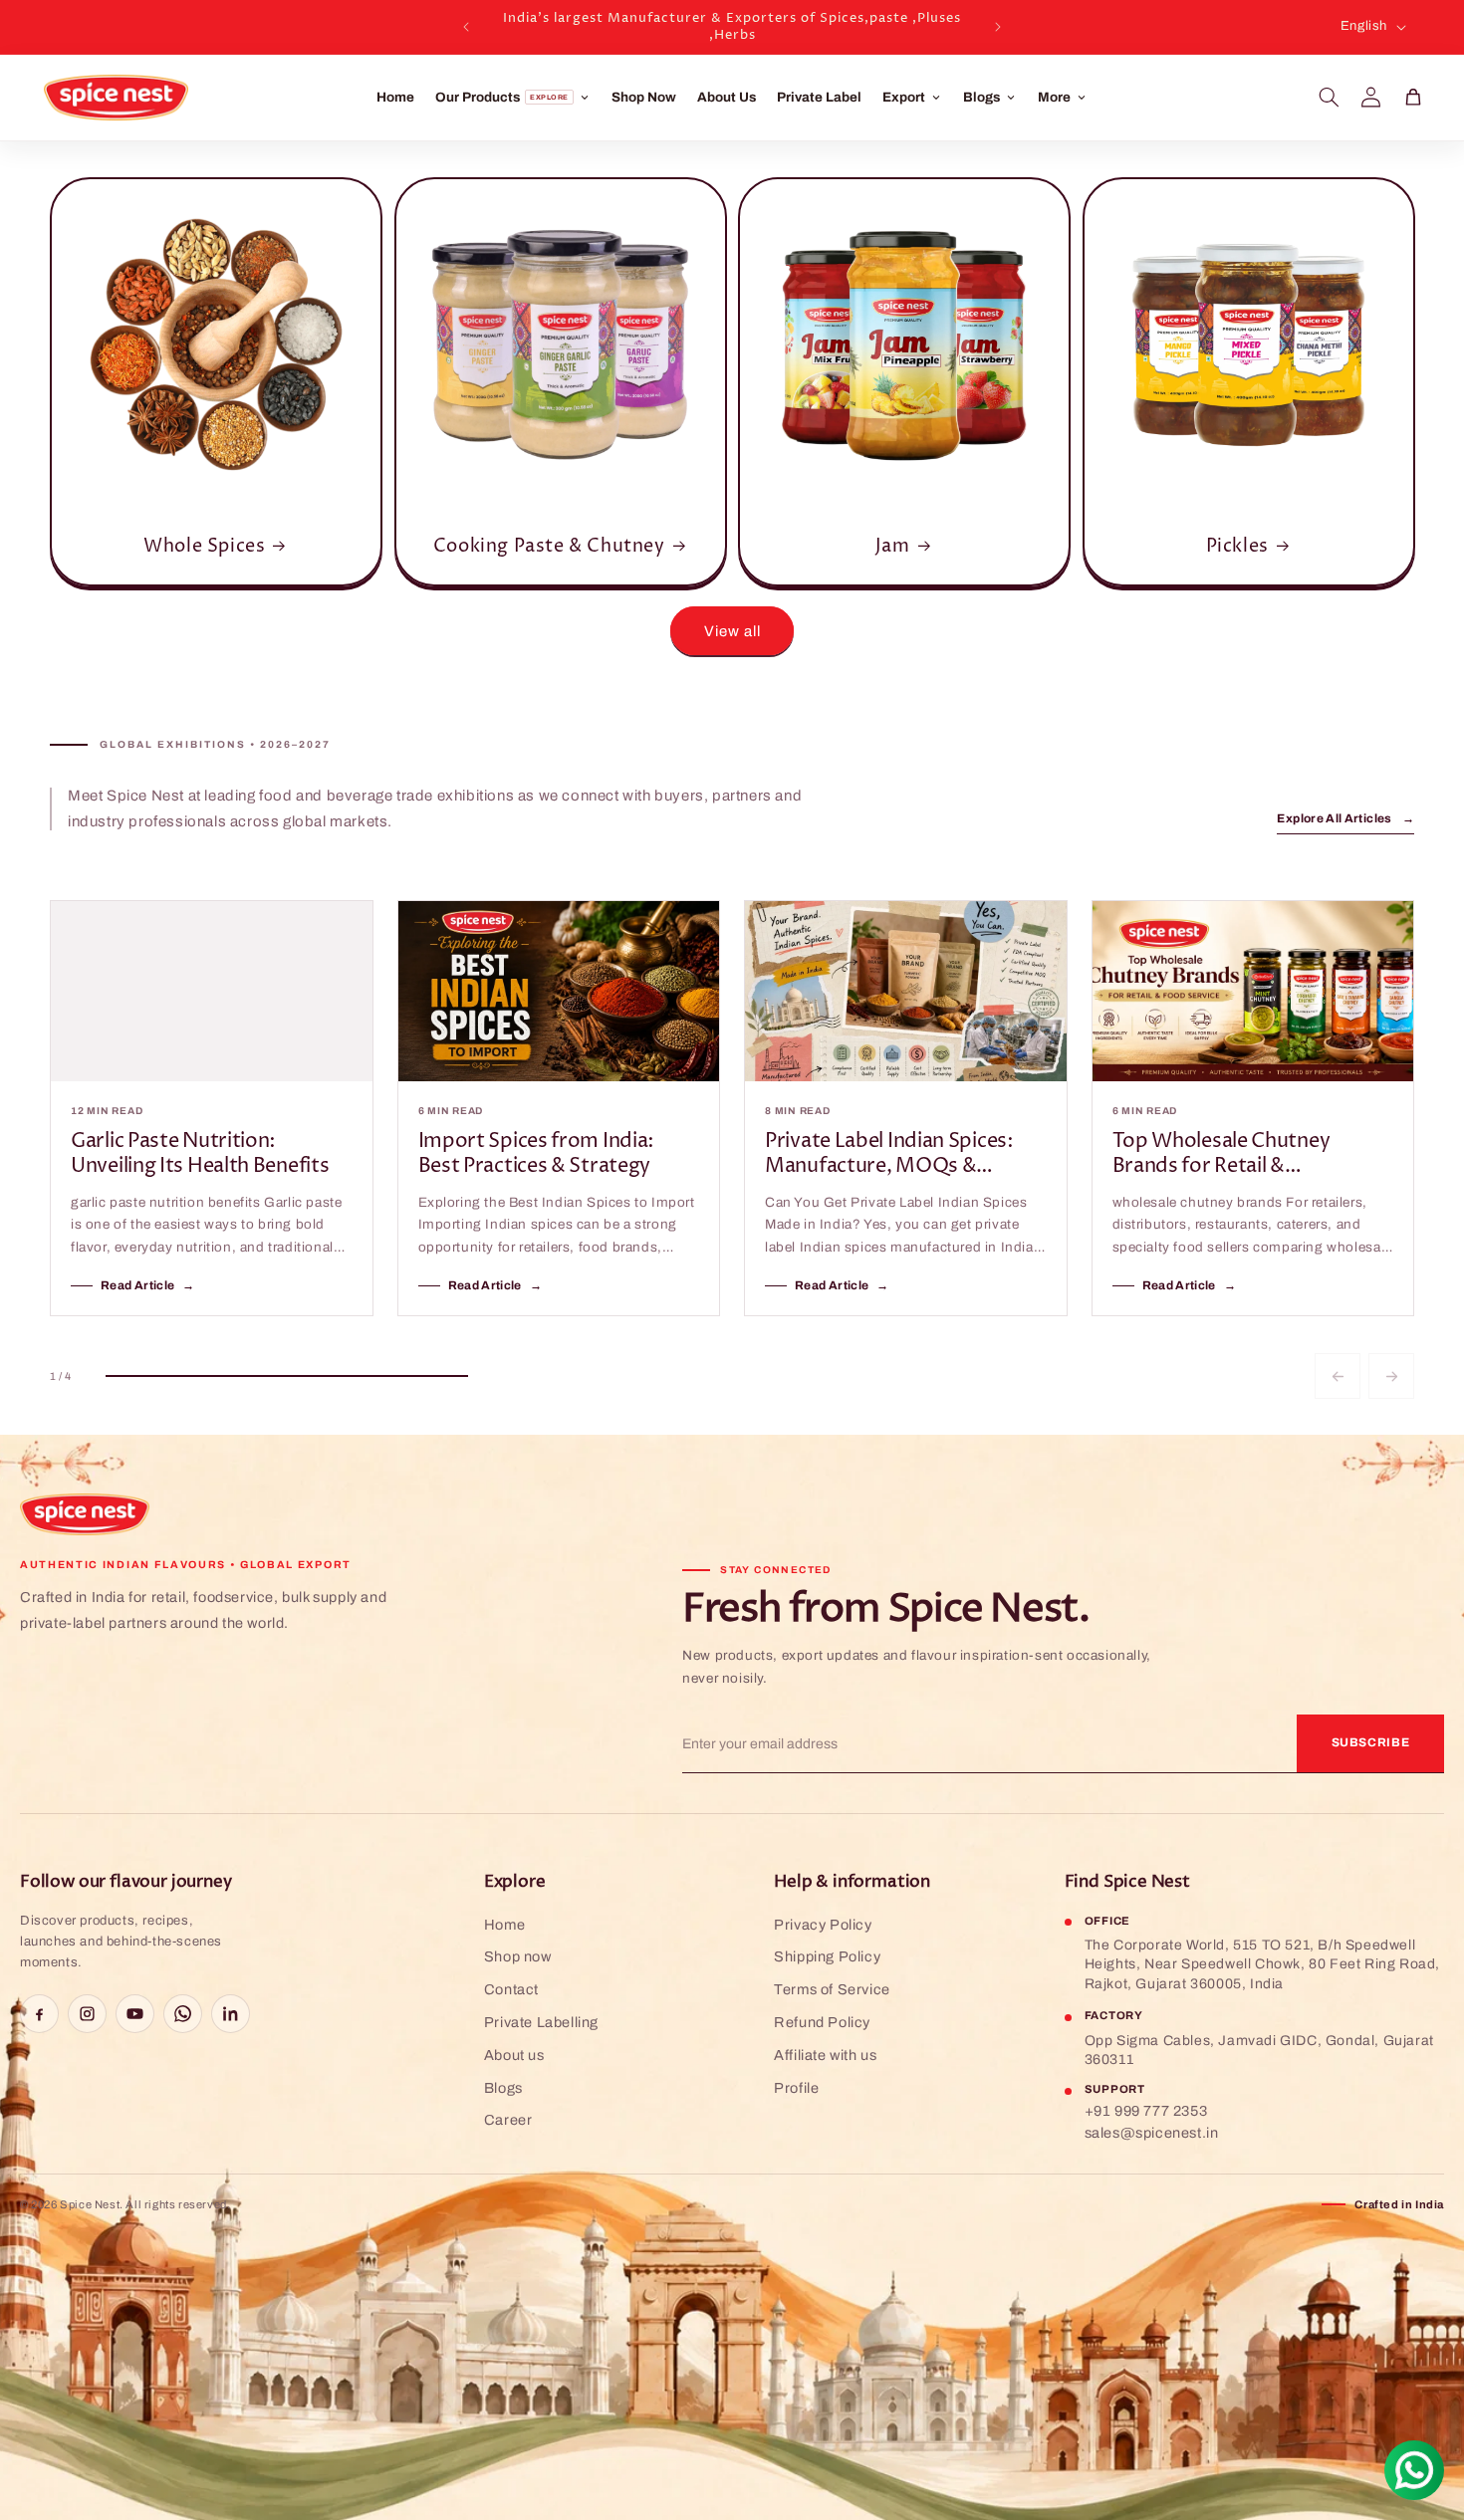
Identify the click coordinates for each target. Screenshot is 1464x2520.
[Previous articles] (1338, 1376)
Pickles (1236, 546)
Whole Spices (204, 546)
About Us (727, 97)
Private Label (819, 97)
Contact (511, 1989)
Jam (893, 546)
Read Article (148, 1285)
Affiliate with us (825, 2055)
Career (508, 2120)
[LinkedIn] (231, 2014)
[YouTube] (135, 2014)
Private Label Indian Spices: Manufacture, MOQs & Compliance (889, 1155)
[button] (1330, 98)
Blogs (503, 2088)
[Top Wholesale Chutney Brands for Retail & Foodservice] (1253, 991)
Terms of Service (832, 1989)
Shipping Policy (827, 1956)
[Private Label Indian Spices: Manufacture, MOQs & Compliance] (906, 991)
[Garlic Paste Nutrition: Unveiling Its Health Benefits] (212, 991)
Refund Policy (822, 2022)
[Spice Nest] (85, 1514)
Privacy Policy (823, 1925)
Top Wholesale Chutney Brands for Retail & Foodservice (1221, 1155)
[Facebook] (39, 2014)
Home (395, 97)
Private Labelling (541, 2022)
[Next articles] (1391, 1376)
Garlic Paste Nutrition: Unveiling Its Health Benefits (200, 1155)
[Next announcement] (998, 27)
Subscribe (1371, 1742)
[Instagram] (87, 2014)
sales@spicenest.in (1152, 2133)
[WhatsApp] (183, 2014)
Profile (796, 2088)
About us (514, 2055)
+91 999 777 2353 (1146, 2111)
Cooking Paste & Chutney (548, 546)
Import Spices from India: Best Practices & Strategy (537, 1155)
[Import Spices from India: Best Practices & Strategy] (559, 991)
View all (732, 631)
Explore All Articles (1345, 818)
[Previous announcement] (466, 27)
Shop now (518, 1956)
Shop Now (644, 97)
